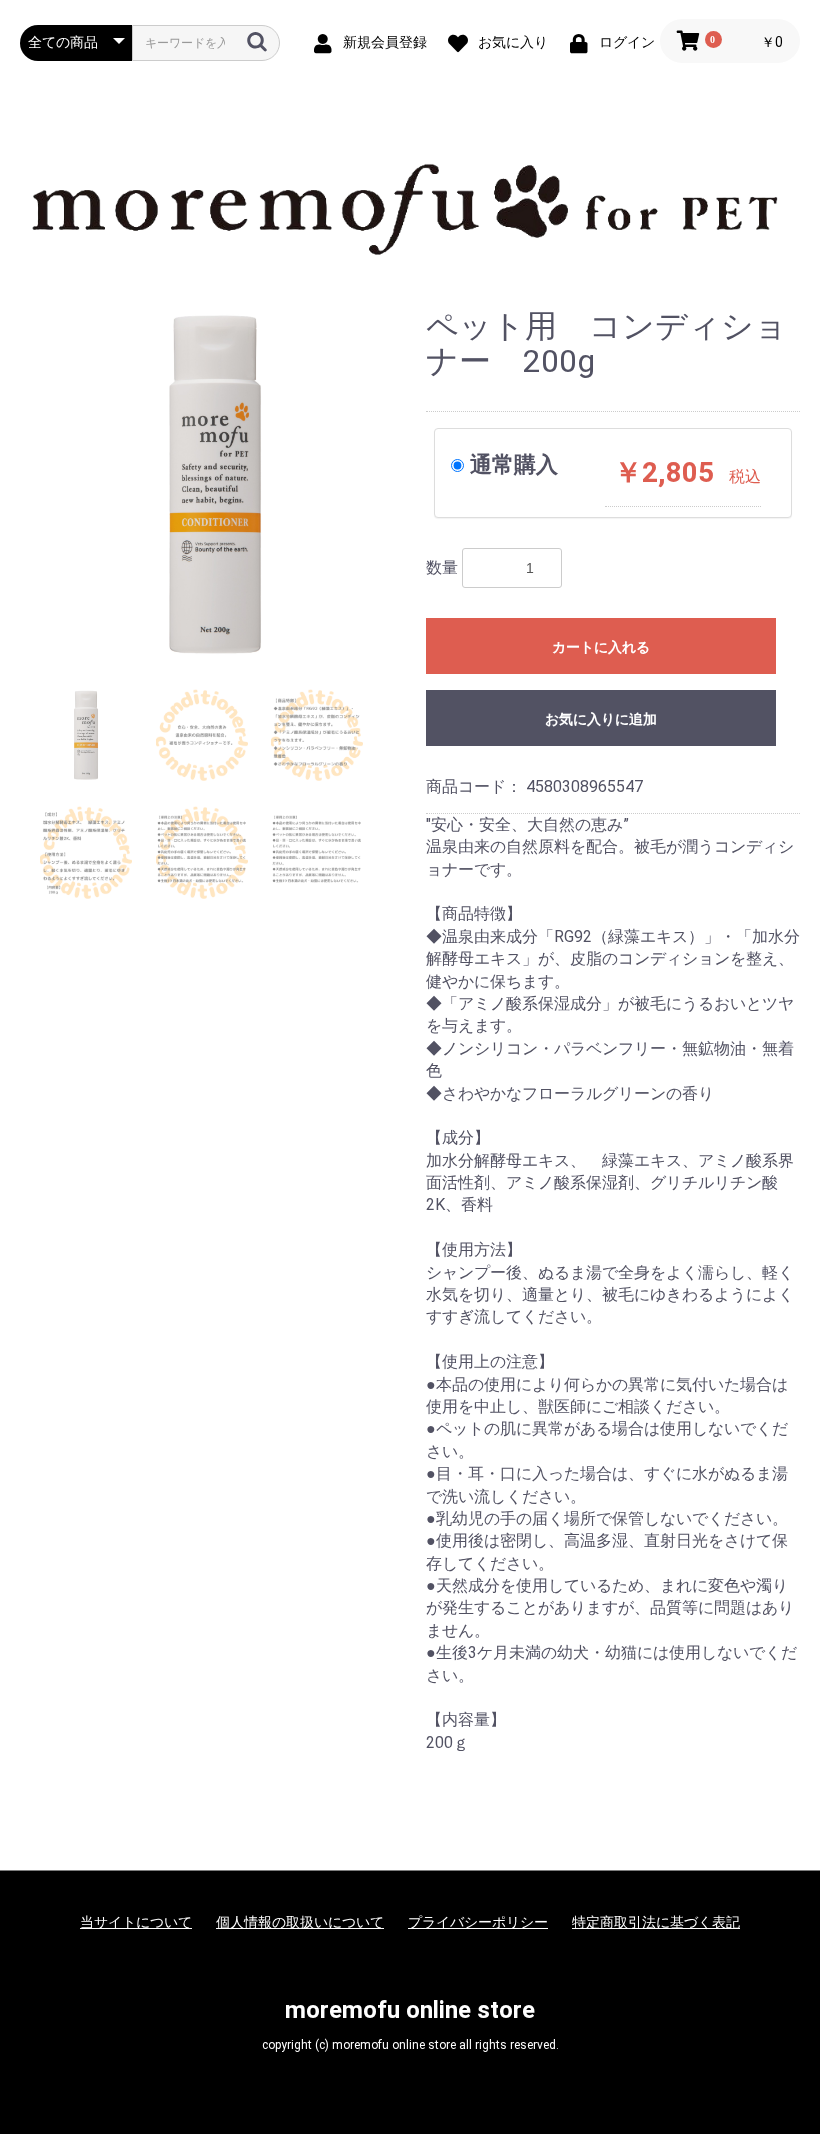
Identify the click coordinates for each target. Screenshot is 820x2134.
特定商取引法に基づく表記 (656, 1922)
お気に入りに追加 (601, 719)
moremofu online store (410, 2010)
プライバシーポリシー (478, 1922)
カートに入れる (601, 647)
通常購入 (514, 464)
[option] (215, 484)
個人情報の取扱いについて (300, 1922)
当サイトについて (136, 1922)
